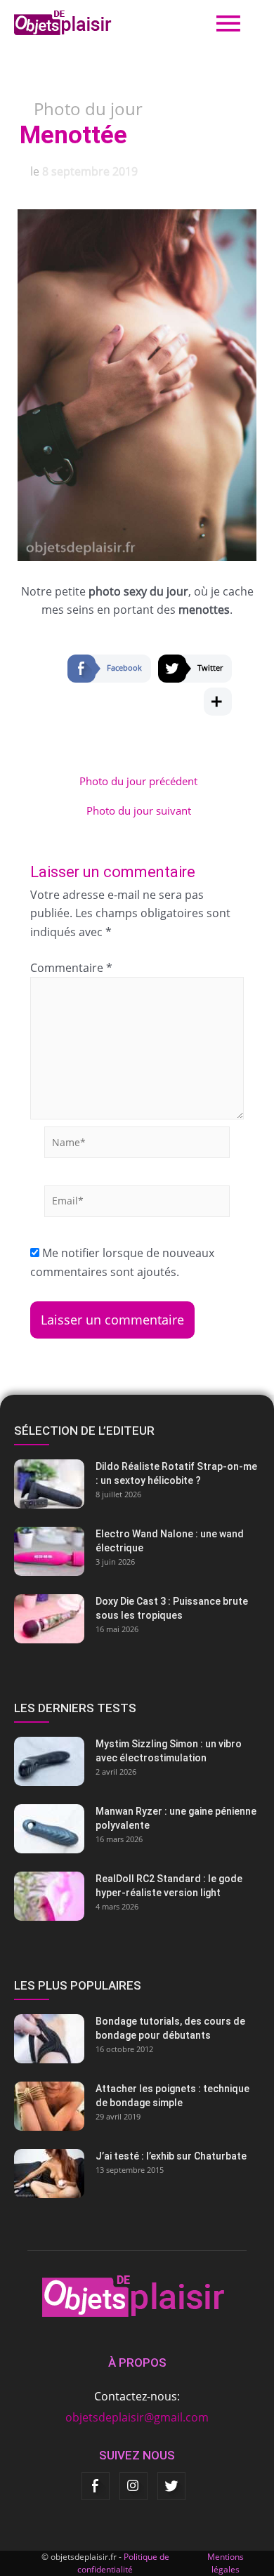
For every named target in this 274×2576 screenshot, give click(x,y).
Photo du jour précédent (138, 781)
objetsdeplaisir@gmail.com (137, 2417)
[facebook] (96, 2486)
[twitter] (171, 2486)
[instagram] (133, 2486)
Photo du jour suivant (139, 811)
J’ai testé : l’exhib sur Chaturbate (171, 2156)
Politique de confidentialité (123, 2563)
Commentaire (71, 968)
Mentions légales (226, 2563)
